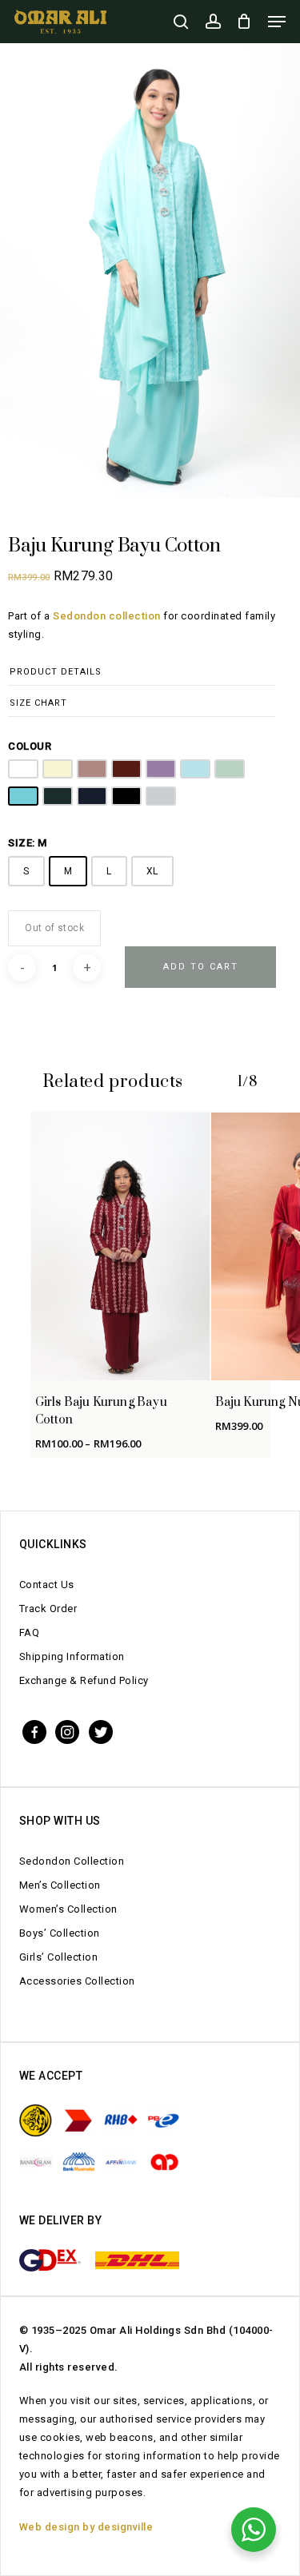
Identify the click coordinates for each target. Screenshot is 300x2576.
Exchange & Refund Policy (84, 1680)
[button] (277, 22)
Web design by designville (86, 2527)
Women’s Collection (68, 1909)
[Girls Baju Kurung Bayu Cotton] (120, 1246)
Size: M (28, 843)
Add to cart (201, 967)
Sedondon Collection (72, 1861)
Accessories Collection (77, 1981)
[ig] (67, 1731)
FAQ (30, 1632)
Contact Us (47, 1585)
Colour (30, 746)
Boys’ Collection (60, 1933)
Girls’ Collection (59, 1957)
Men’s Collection (60, 1885)
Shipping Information (72, 1656)
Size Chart (38, 703)
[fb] (34, 1731)
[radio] (23, 769)
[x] (101, 1731)
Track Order (48, 1609)
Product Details (56, 672)
